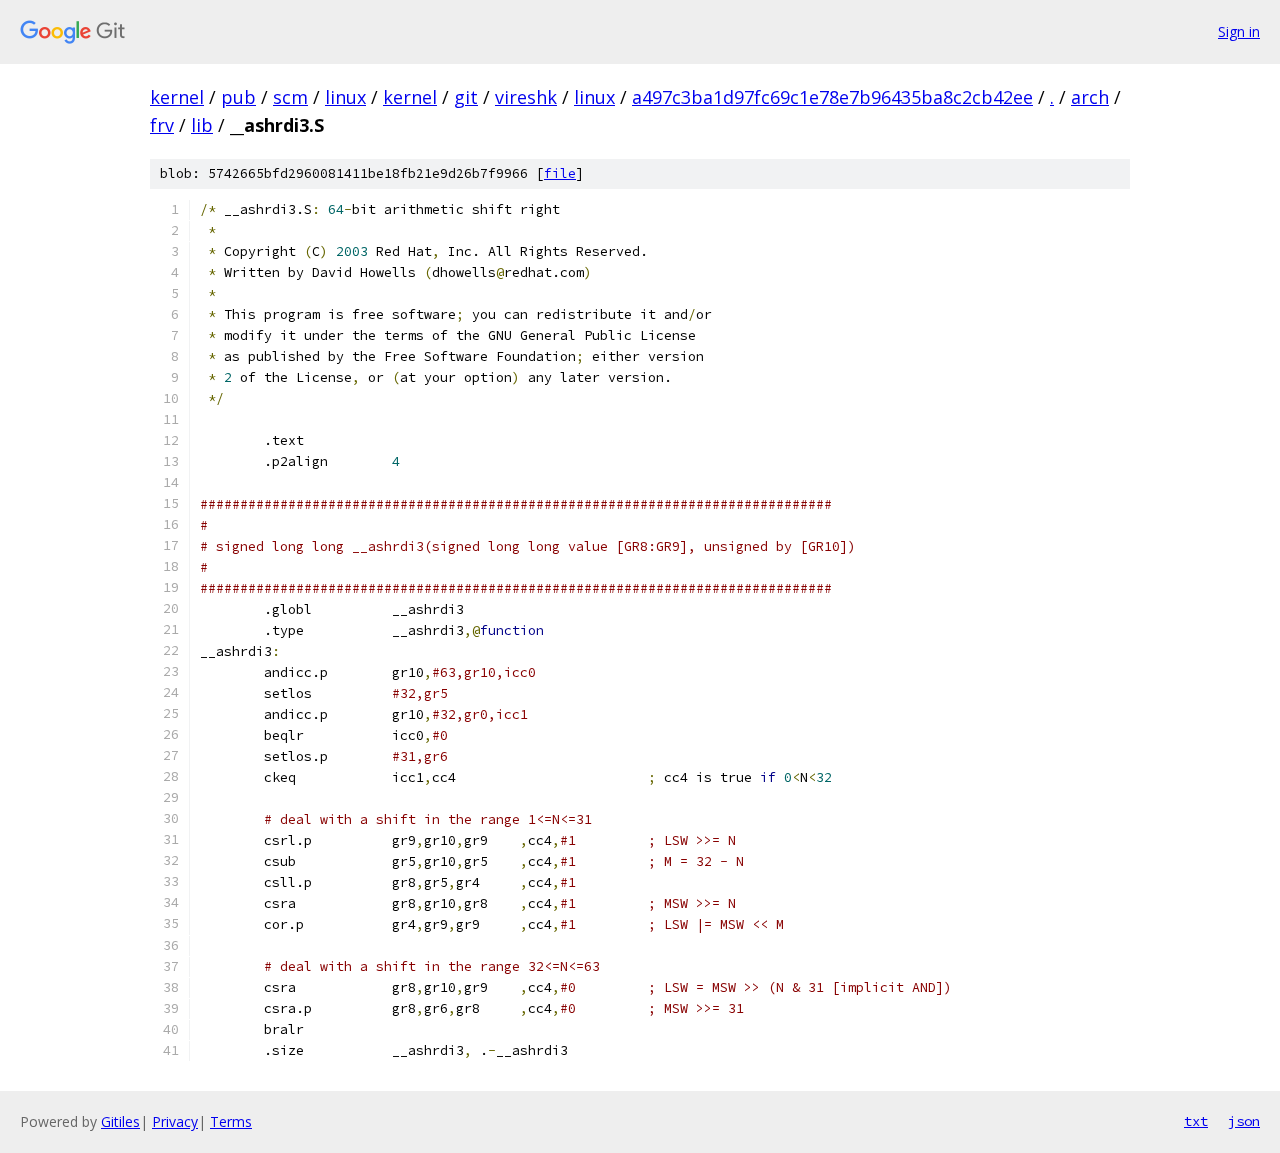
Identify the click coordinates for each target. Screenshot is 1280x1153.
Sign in (1239, 31)
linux (345, 97)
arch (1090, 97)
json (1244, 1121)
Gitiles (120, 1121)
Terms (231, 1121)
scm (290, 97)
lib (202, 125)
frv (162, 125)
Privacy (175, 1121)
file (560, 173)
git (466, 97)
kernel (177, 97)
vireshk (526, 97)
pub (238, 97)
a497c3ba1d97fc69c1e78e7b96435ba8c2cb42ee (832, 97)
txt (1196, 1121)
